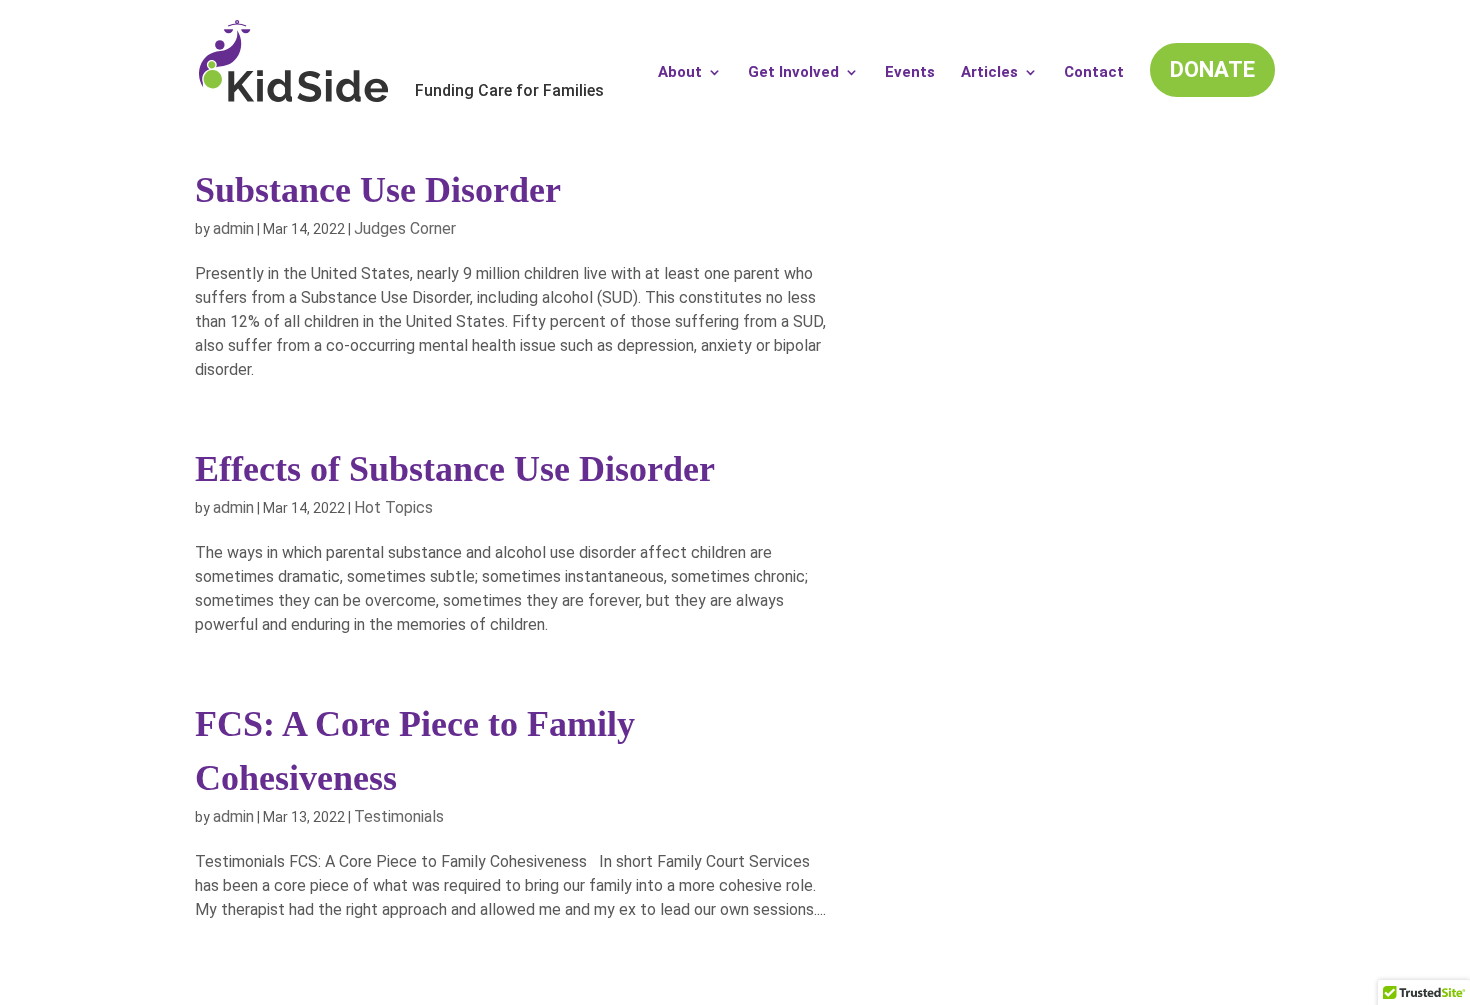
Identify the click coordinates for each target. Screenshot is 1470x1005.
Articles (989, 73)
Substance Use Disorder (378, 190)
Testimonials (399, 816)
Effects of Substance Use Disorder (455, 469)
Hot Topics (393, 507)
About (680, 73)
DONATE (1212, 69)
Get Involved (793, 73)
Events (910, 73)
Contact (1094, 73)
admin (233, 228)
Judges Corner (405, 228)
